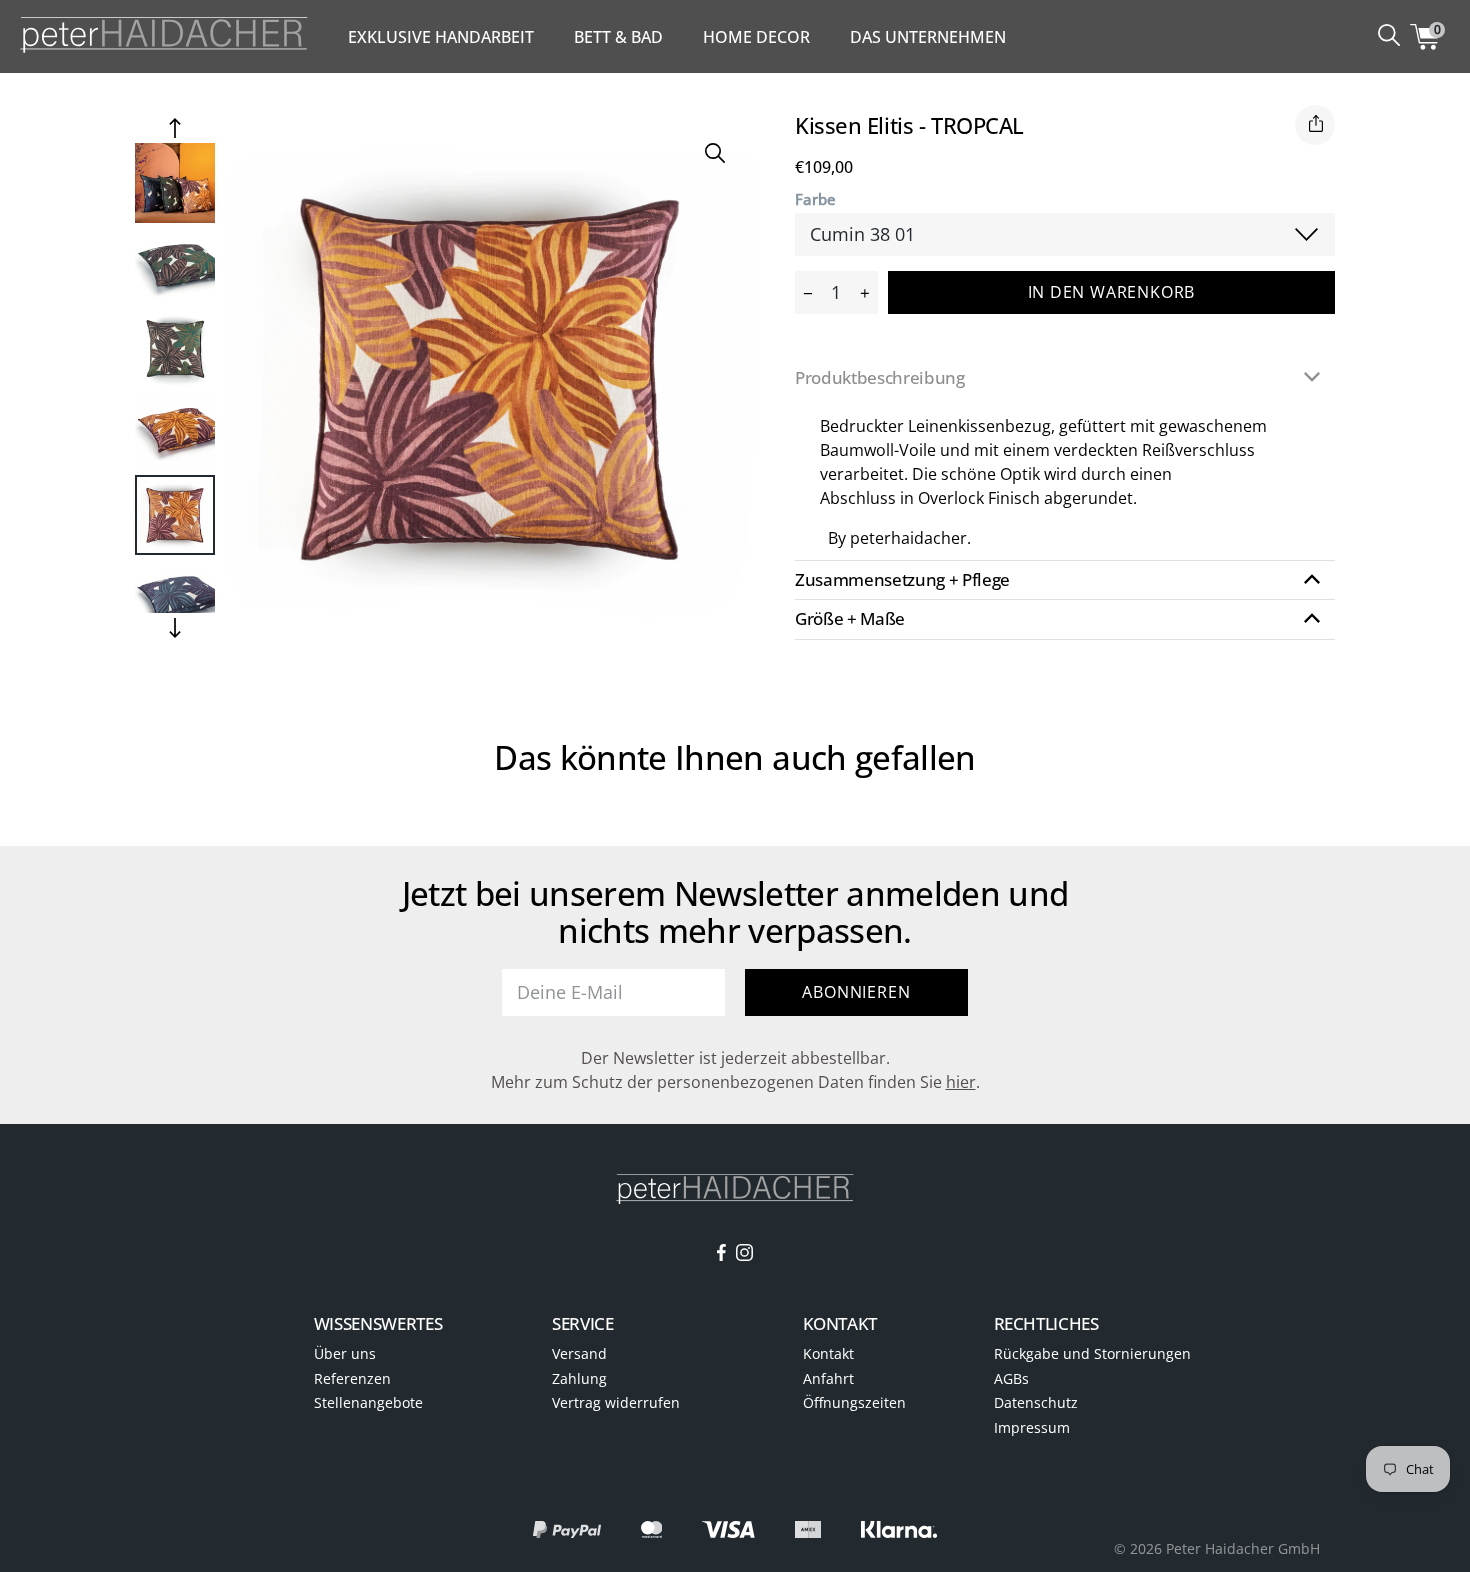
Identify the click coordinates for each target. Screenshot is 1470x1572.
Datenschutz (1036, 1402)
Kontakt (828, 1353)
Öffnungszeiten (854, 1402)
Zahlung (579, 1378)
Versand (579, 1353)
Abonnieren (856, 992)
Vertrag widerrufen (616, 1402)
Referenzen (352, 1378)
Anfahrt (828, 1378)
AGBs (1011, 1378)
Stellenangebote (368, 1402)
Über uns (345, 1353)
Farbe (815, 199)
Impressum (1032, 1427)
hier (961, 1082)
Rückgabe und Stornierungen (1092, 1353)
